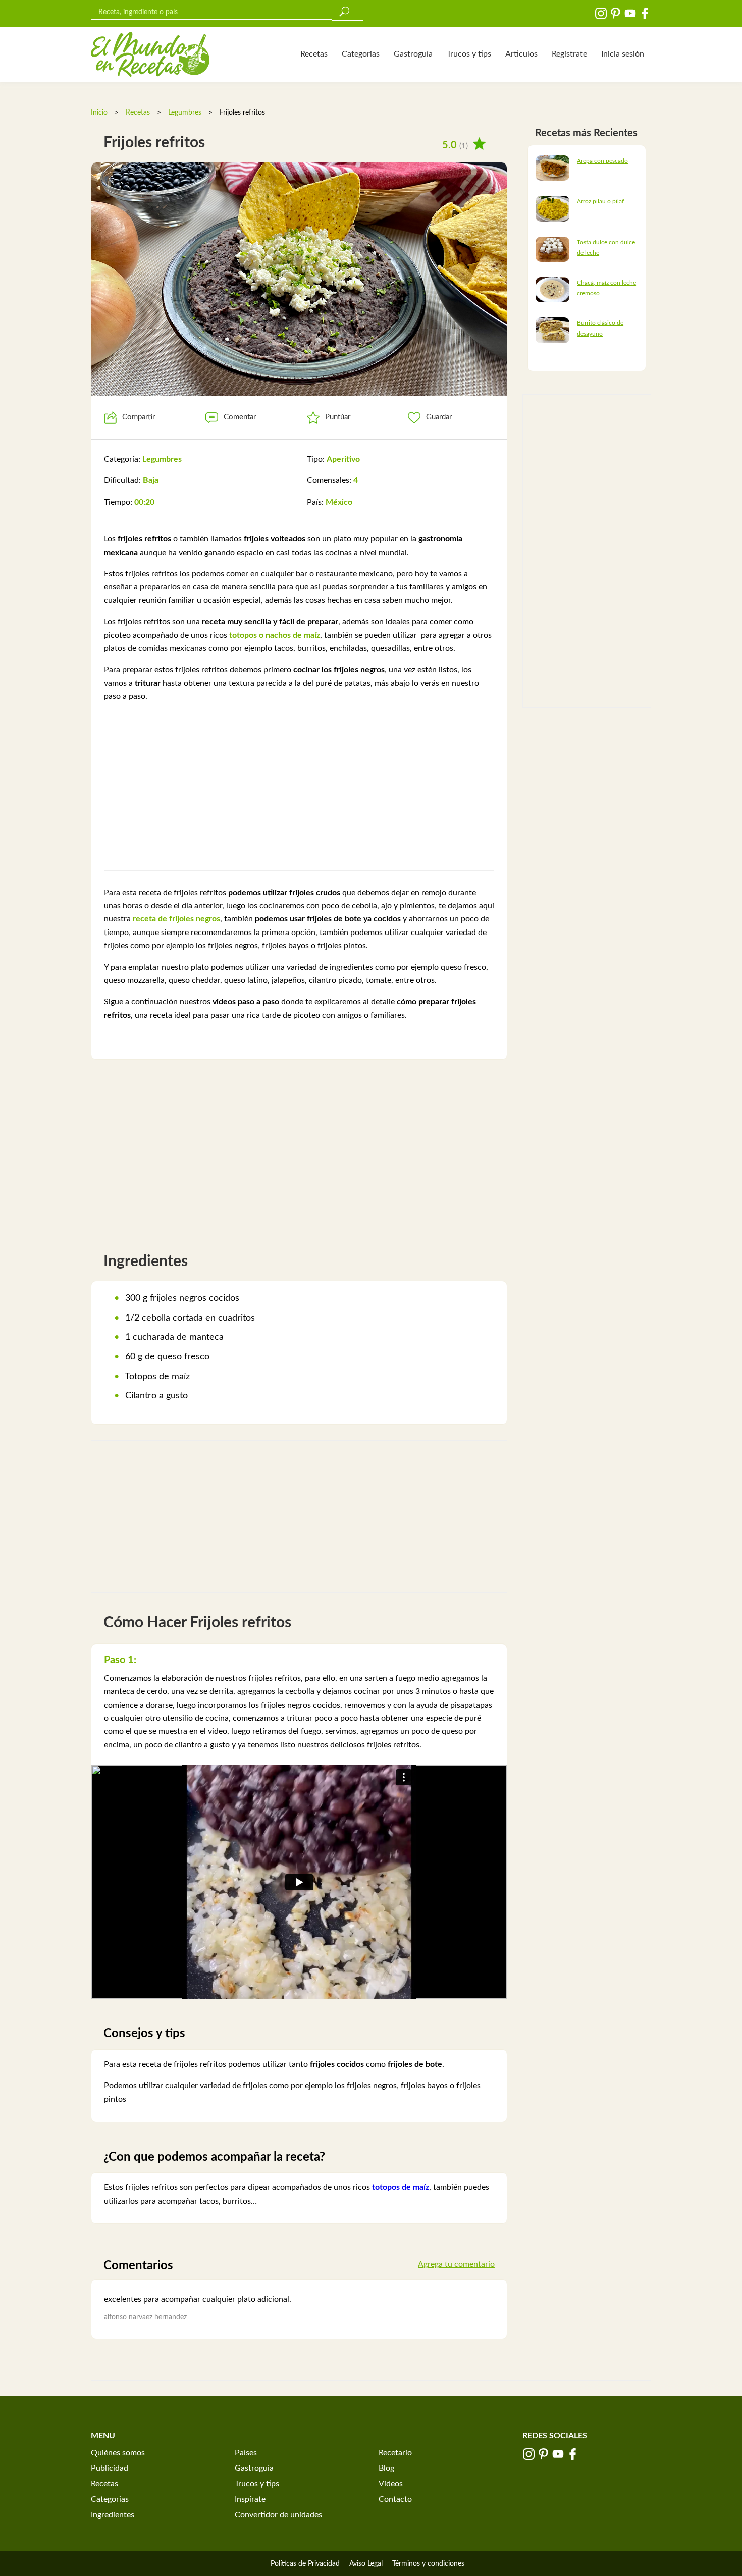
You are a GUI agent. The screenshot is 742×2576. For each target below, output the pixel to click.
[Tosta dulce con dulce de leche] (552, 249)
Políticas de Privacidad (305, 2564)
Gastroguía (413, 54)
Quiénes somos (118, 2453)
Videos (391, 2484)
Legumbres (185, 113)
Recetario (395, 2453)
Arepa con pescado (602, 161)
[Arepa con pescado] (552, 168)
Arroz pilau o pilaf (600, 201)
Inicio (99, 113)
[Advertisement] (299, 795)
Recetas (314, 54)
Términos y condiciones (428, 2564)
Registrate (569, 54)
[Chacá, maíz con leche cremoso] (552, 289)
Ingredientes (113, 2515)
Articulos (521, 54)
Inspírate (250, 2499)
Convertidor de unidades (278, 2515)
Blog (386, 2468)
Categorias (361, 54)
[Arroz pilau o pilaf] (552, 208)
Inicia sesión (623, 54)
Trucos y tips (469, 54)
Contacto (395, 2499)
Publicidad (110, 2468)
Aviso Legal (366, 2564)
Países (246, 2453)
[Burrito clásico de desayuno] (552, 330)
